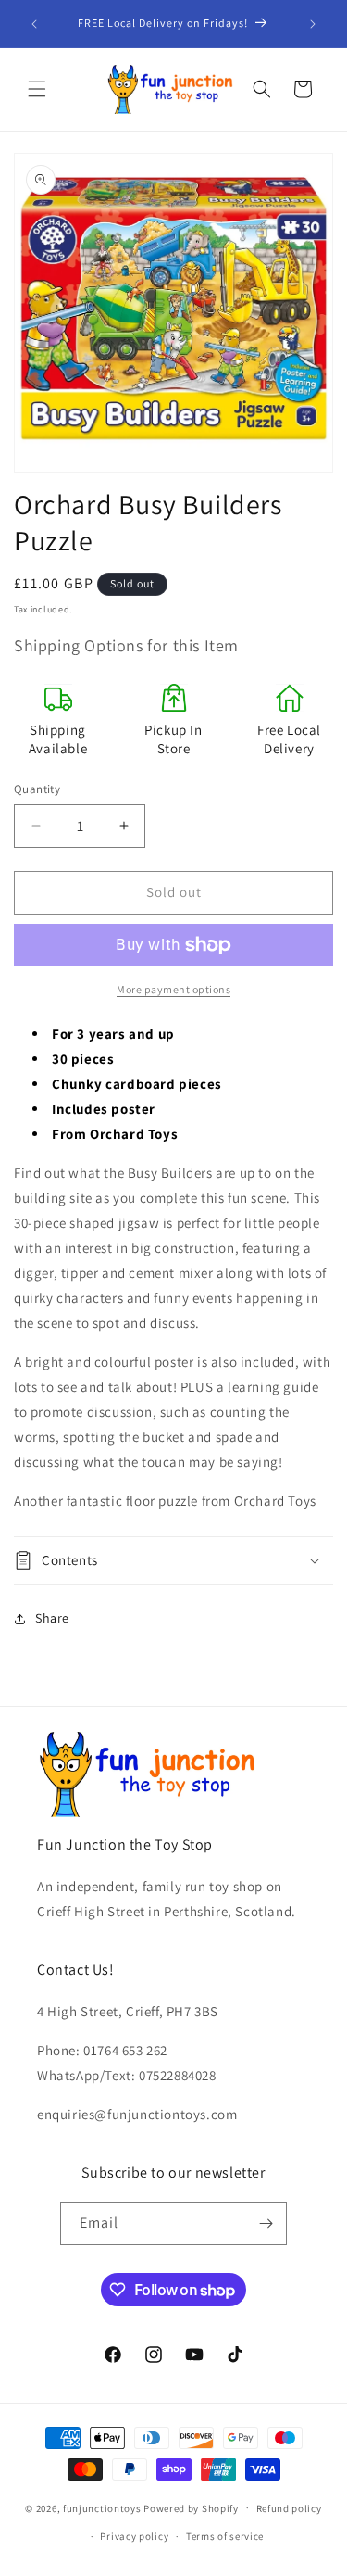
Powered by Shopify (191, 2507)
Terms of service (225, 2536)
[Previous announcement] (34, 24)
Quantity (37, 789)
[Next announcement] (313, 24)
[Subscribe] (266, 2223)
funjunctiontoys (102, 2507)
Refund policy (289, 2508)
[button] (37, 89)
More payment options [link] (173, 989)
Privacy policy (134, 2536)
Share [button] (52, 1618)
